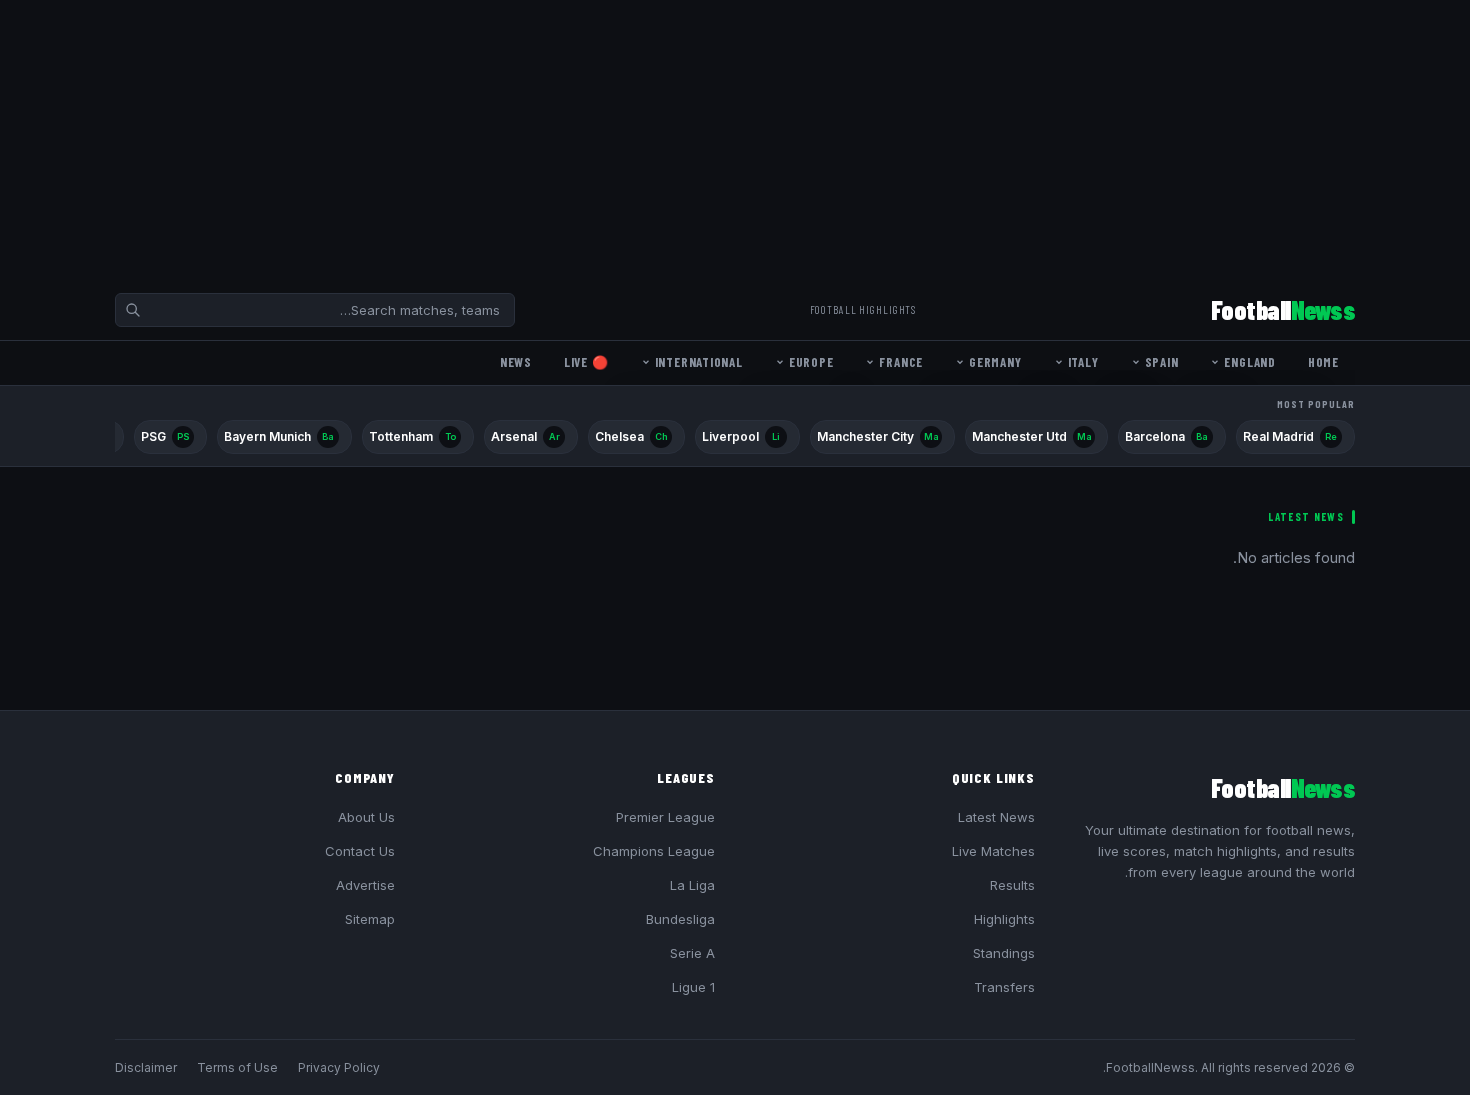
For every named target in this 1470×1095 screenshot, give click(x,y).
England (1249, 362)
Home (1323, 362)
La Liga (692, 885)
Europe (811, 362)
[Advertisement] (870, 140)
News (516, 362)
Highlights (1004, 919)
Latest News (996, 817)
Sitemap (370, 919)
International (699, 362)
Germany (995, 362)
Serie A (692, 953)
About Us (366, 817)
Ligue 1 (693, 987)
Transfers (1004, 987)
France (901, 362)
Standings (1004, 953)
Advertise (365, 885)
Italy (1083, 362)
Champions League (654, 851)
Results (1012, 885)
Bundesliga (680, 919)
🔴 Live (586, 362)
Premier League (665, 817)
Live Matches (993, 851)
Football (1283, 309)
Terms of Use (237, 1067)
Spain (1162, 362)
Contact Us (360, 851)
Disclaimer (146, 1067)
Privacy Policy (339, 1067)
